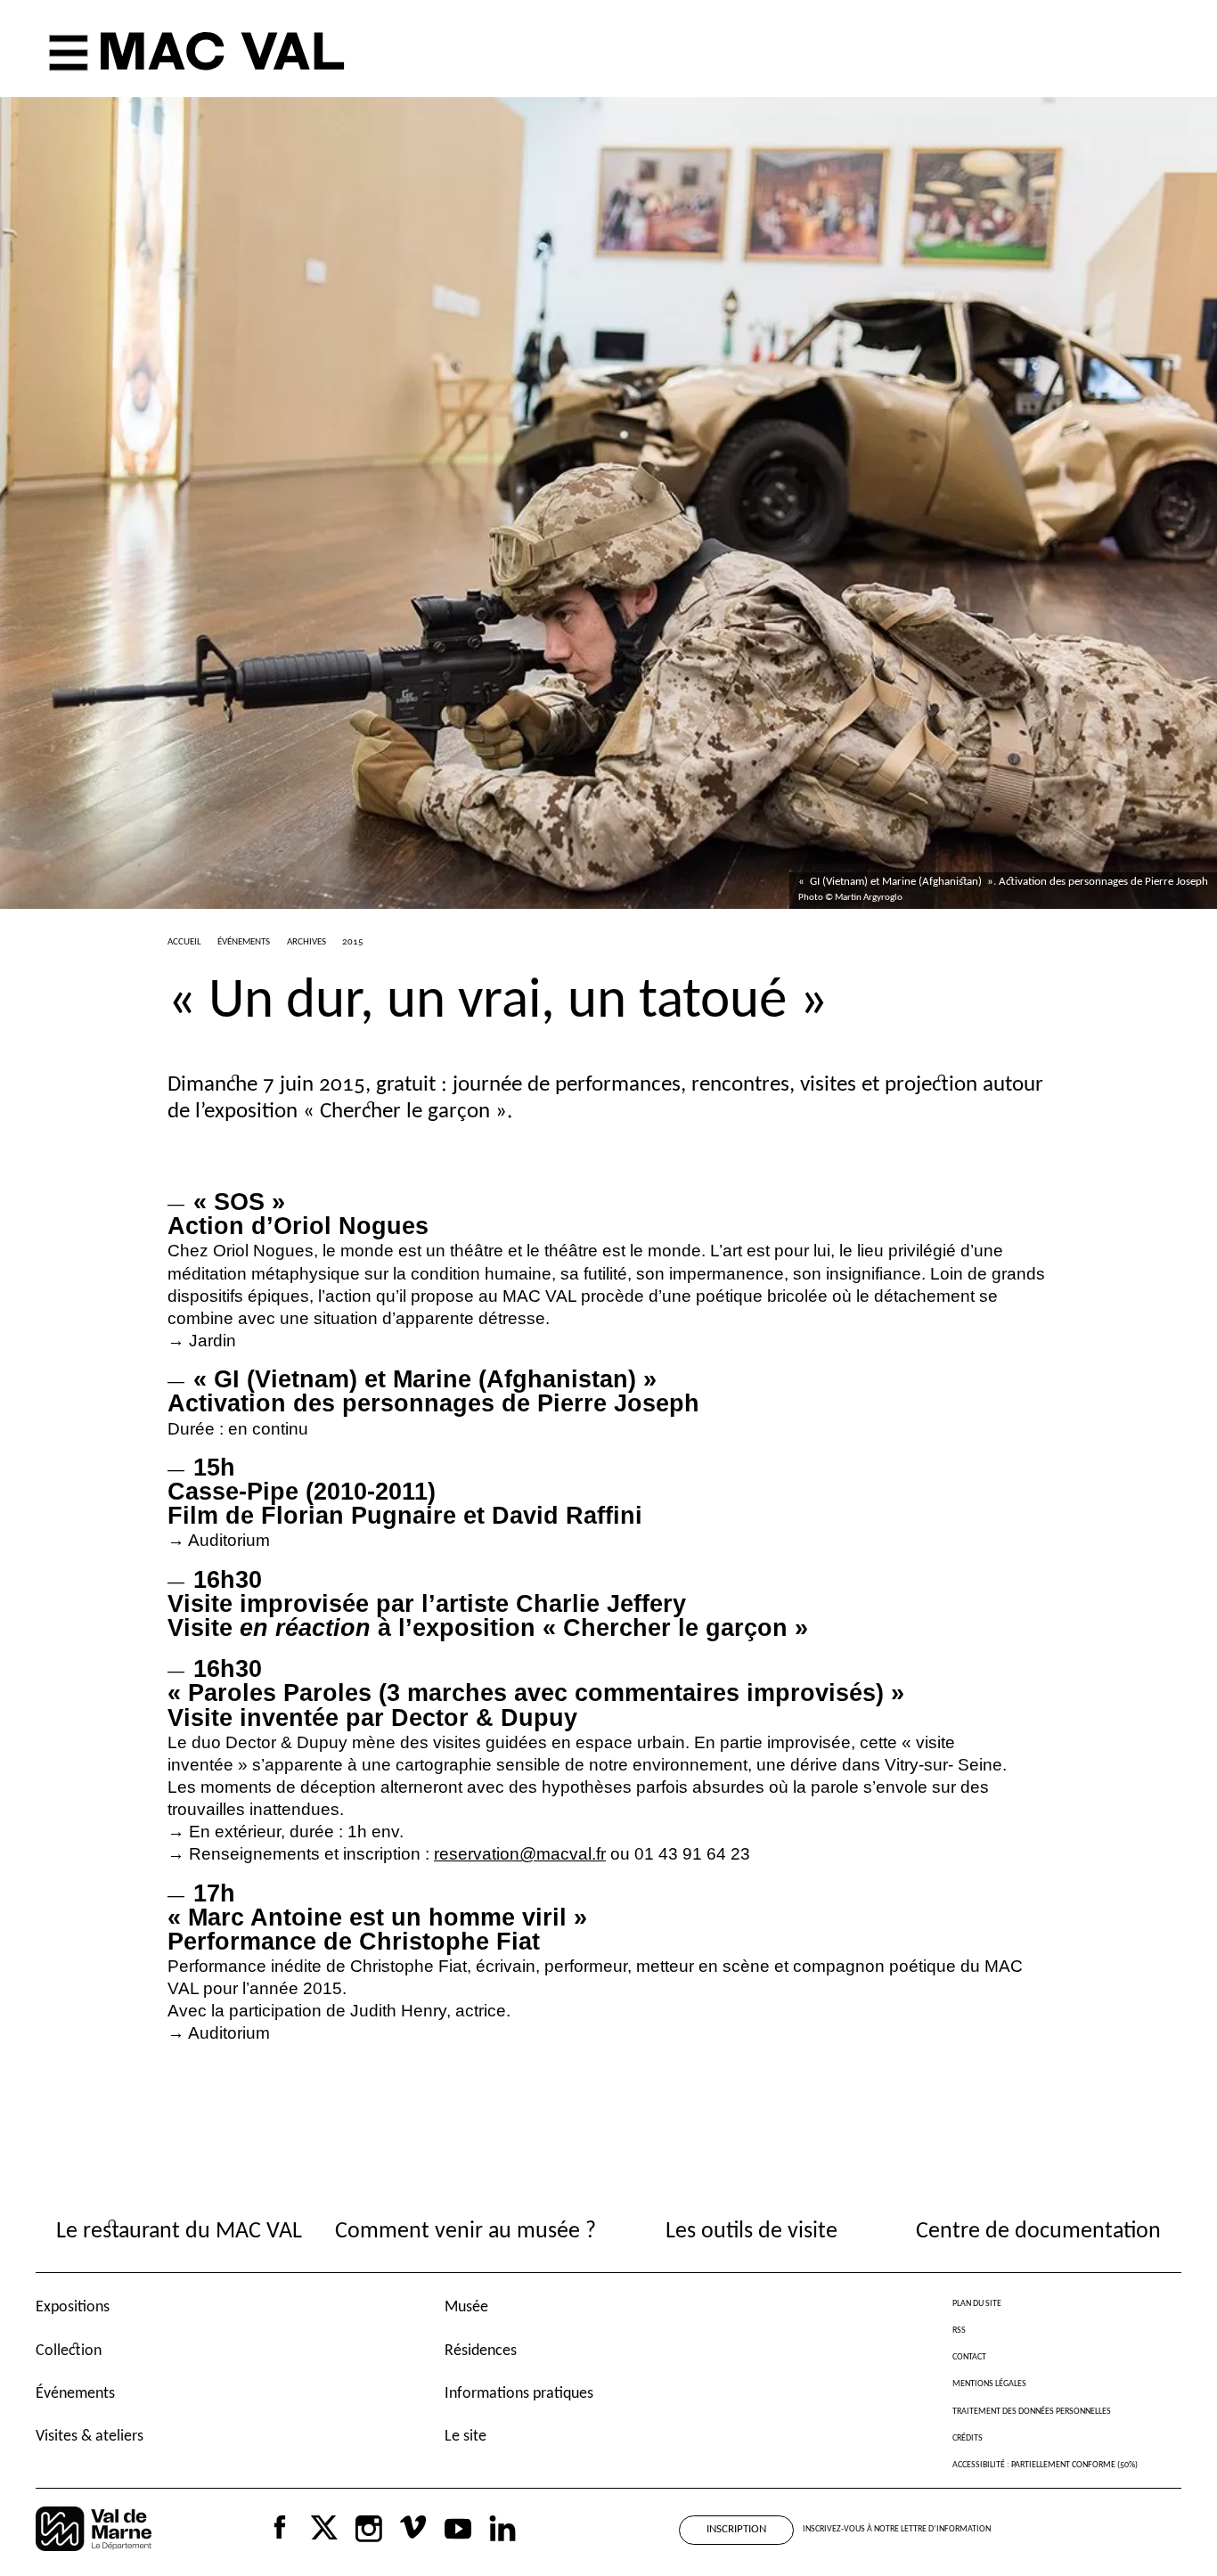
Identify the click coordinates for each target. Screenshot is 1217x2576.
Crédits (968, 2438)
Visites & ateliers (90, 2437)
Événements (75, 2394)
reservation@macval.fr (520, 1854)
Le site (466, 2437)
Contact (969, 2357)
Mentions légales (989, 2384)
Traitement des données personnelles (1032, 2412)
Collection (69, 2351)
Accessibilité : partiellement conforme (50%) (1045, 2465)
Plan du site (977, 2304)
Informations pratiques (519, 2394)
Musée (466, 2307)
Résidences (481, 2351)
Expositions (73, 2307)
